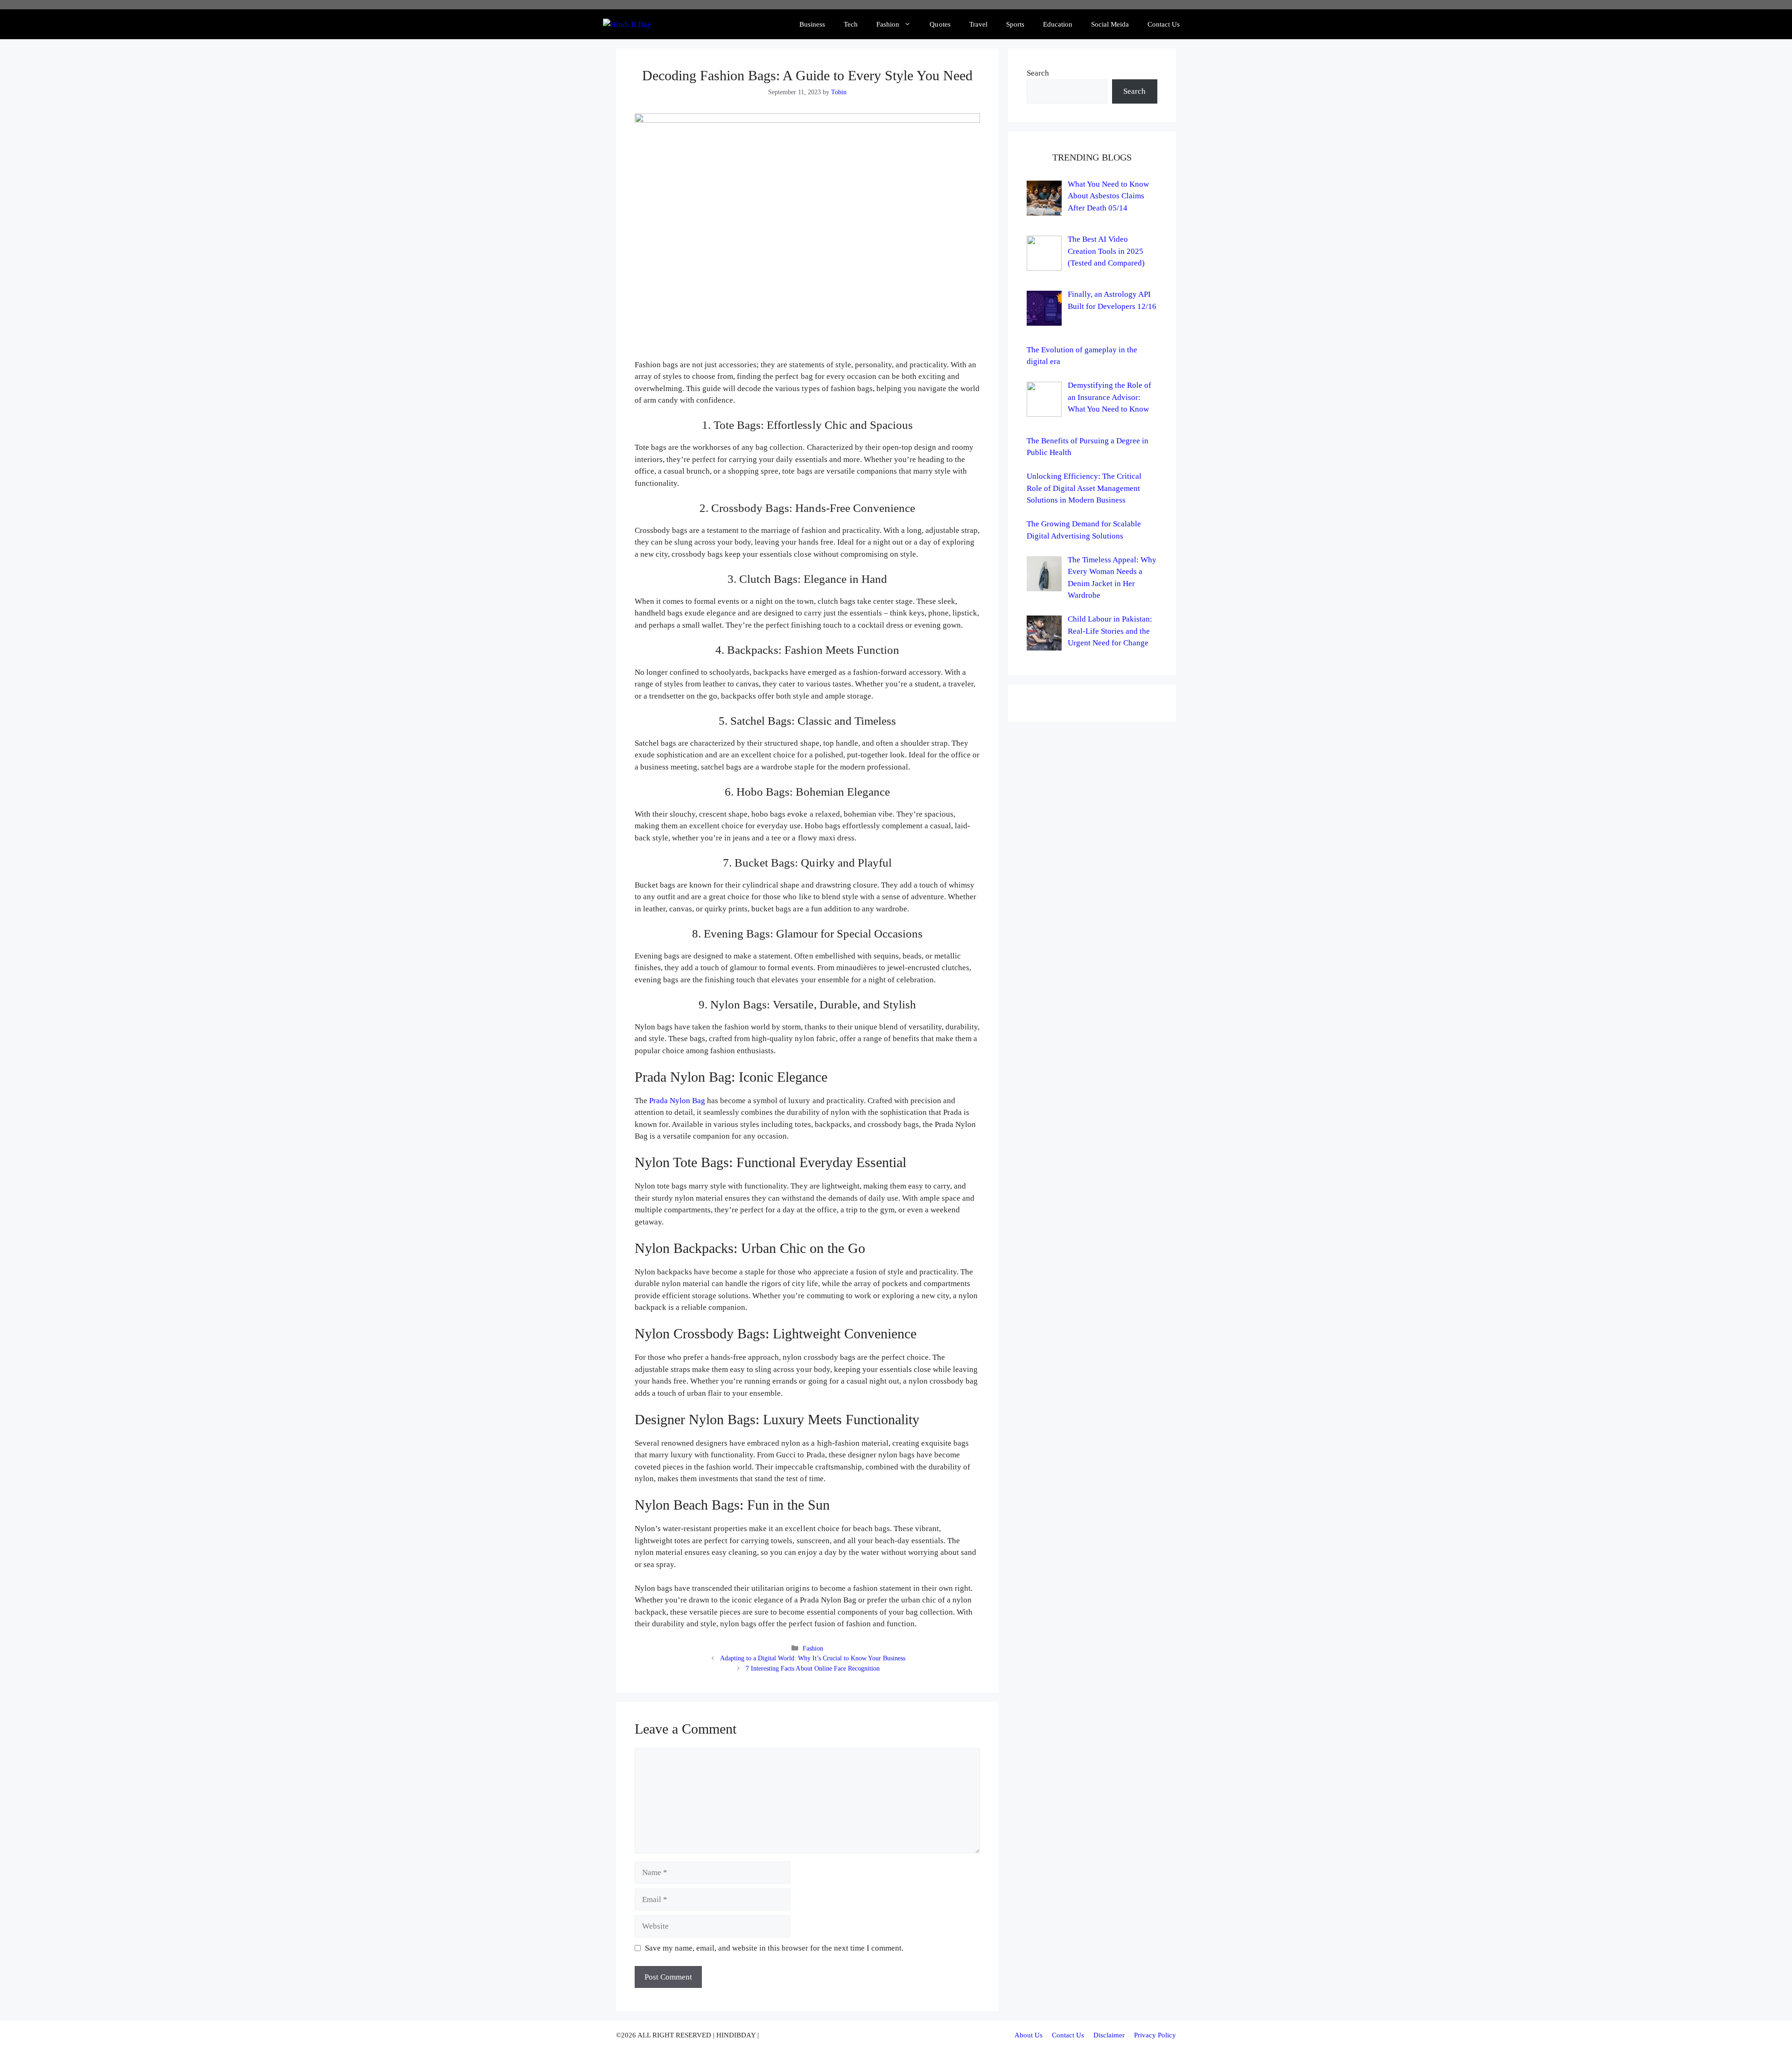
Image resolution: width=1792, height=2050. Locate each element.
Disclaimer (1109, 2035)
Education (1058, 24)
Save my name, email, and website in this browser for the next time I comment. (774, 1948)
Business (812, 24)
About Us (1029, 2035)
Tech (851, 24)
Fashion (888, 24)
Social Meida (1110, 24)
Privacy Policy (1155, 2035)
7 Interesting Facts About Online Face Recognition (813, 1668)
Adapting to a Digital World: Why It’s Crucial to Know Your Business (813, 1658)
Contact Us (1164, 24)
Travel (978, 24)
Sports (1015, 24)
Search (1038, 73)
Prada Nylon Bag (677, 1101)
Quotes (940, 24)
